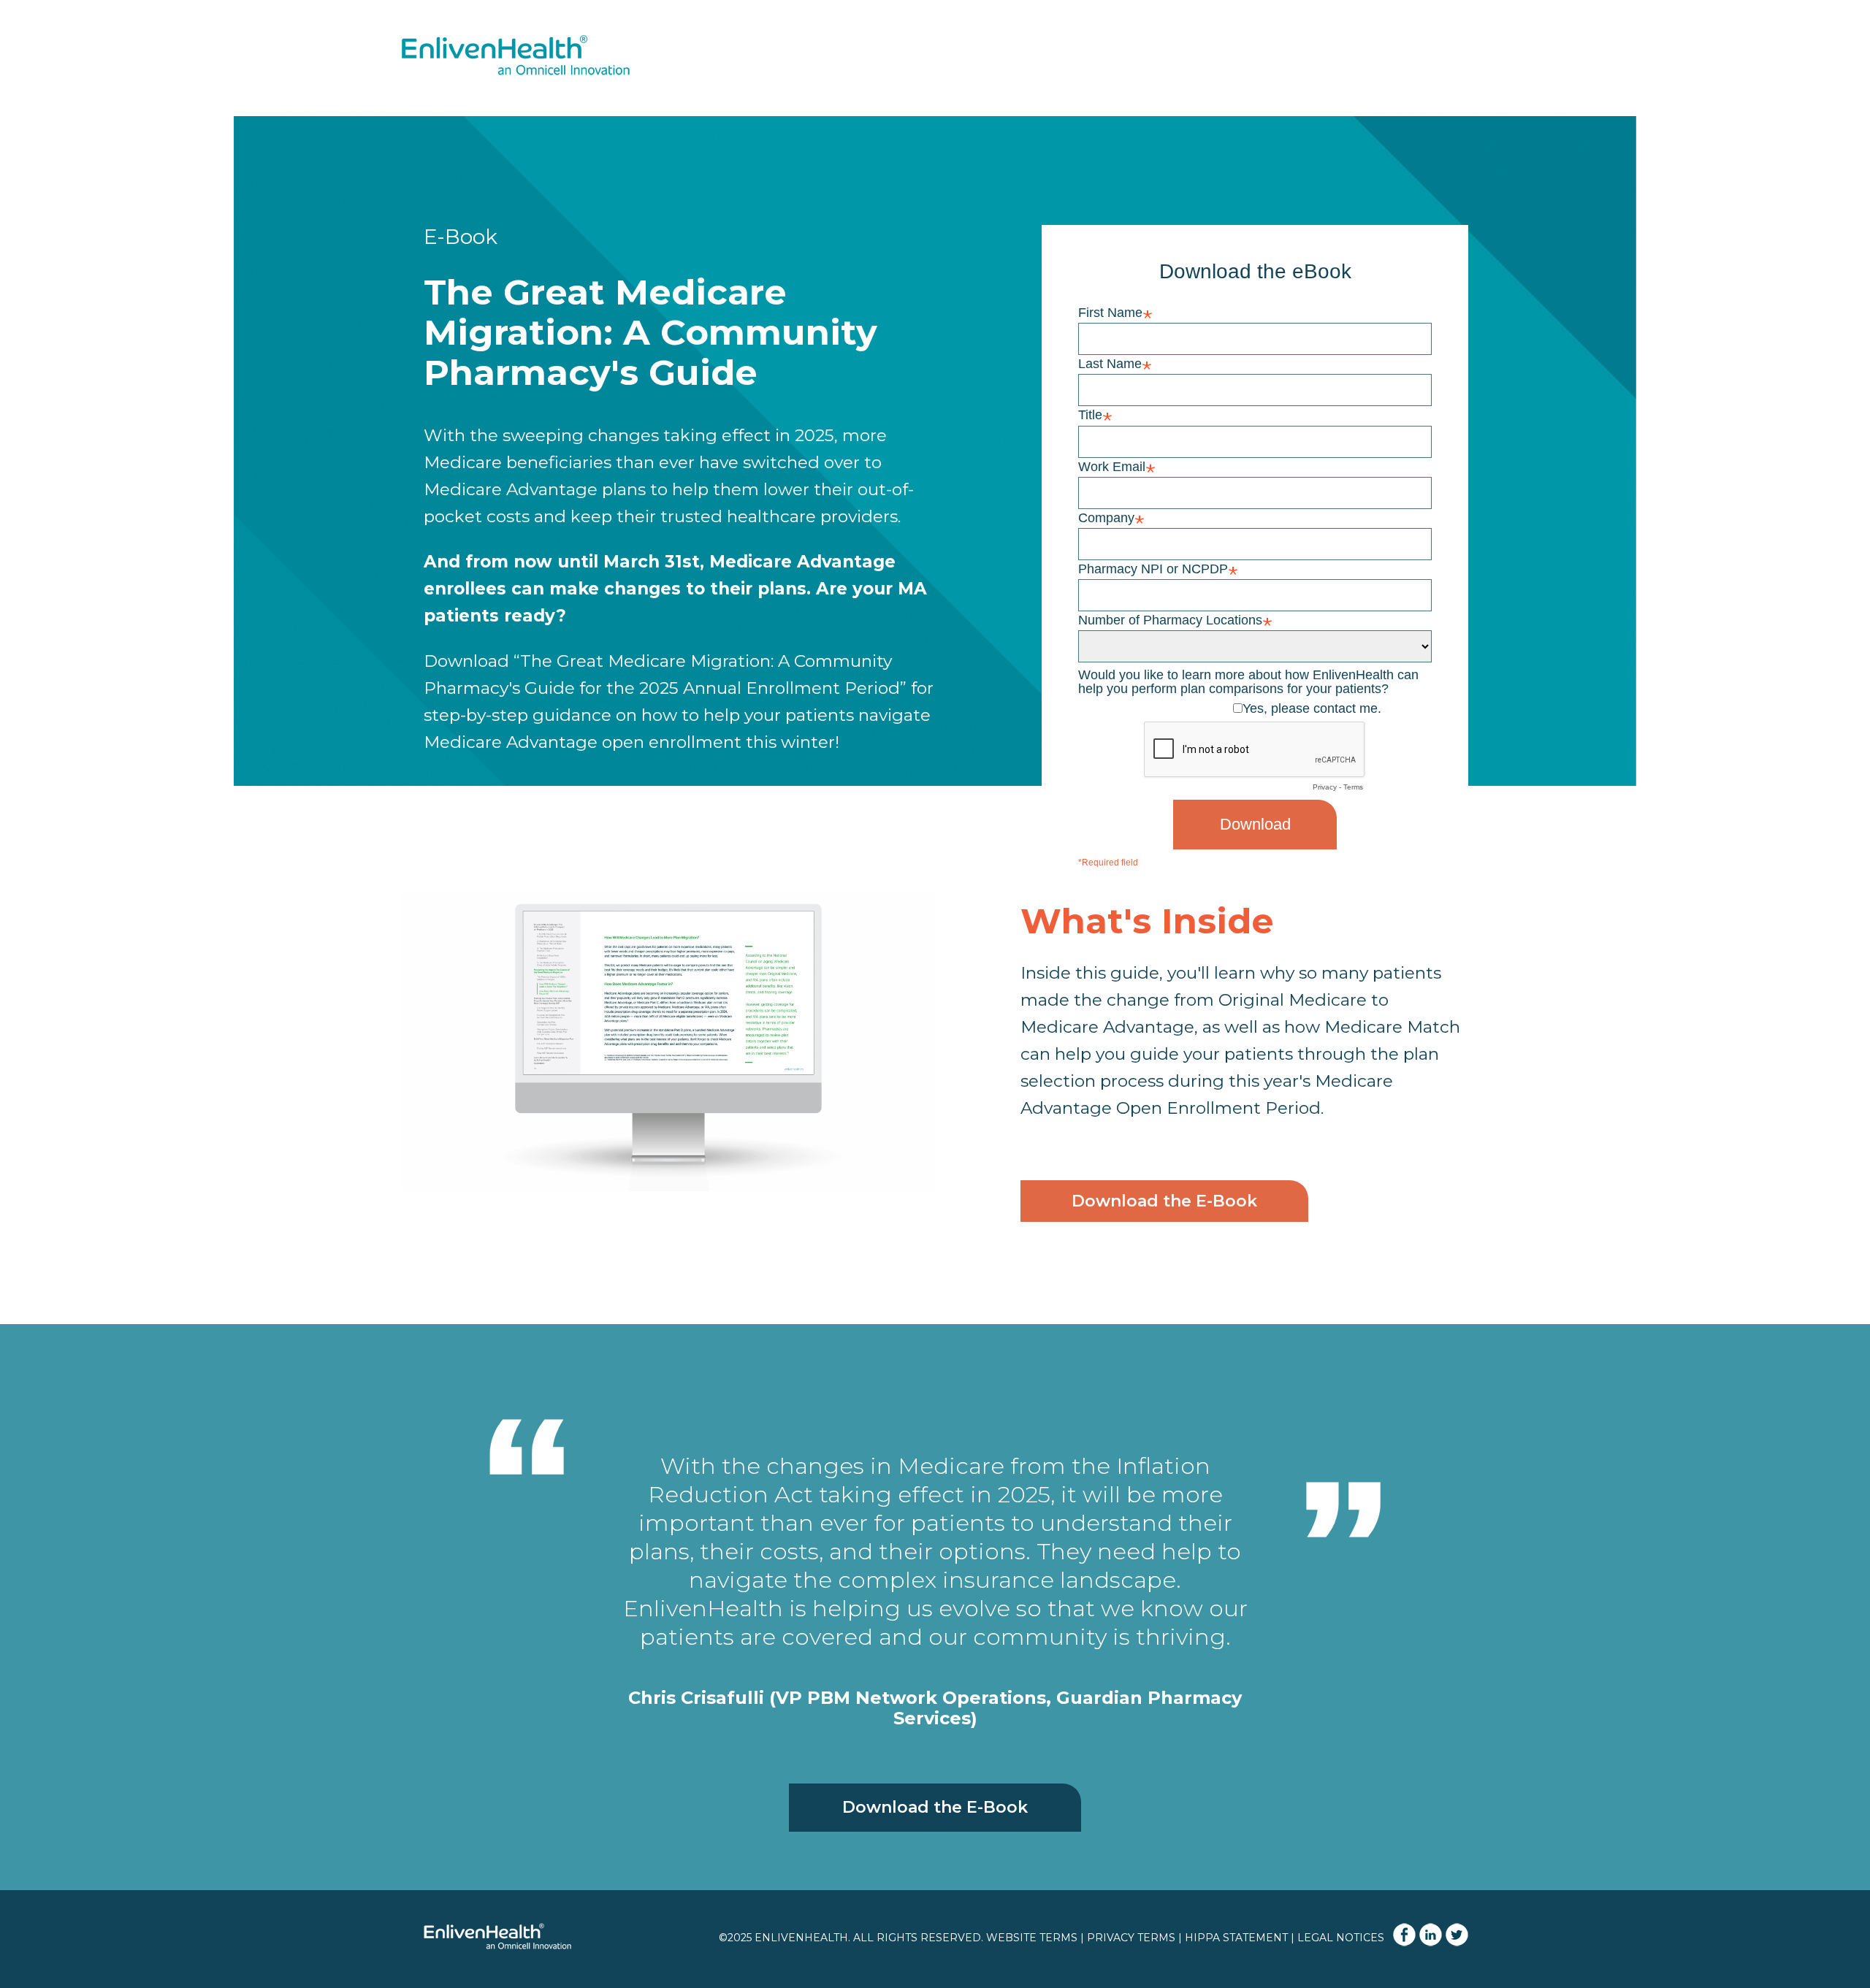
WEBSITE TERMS (1032, 1938)
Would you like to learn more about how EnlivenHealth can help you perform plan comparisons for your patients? (1248, 681)
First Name (1110, 312)
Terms (1353, 787)
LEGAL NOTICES (1341, 1938)
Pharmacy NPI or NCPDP (1153, 569)
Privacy (1325, 787)
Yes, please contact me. (1312, 708)
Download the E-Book (1164, 1201)
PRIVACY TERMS (1131, 1938)
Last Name (1110, 363)
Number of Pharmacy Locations (1170, 620)
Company (1106, 517)
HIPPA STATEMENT (1236, 1938)
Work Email (1112, 466)
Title (1090, 414)
